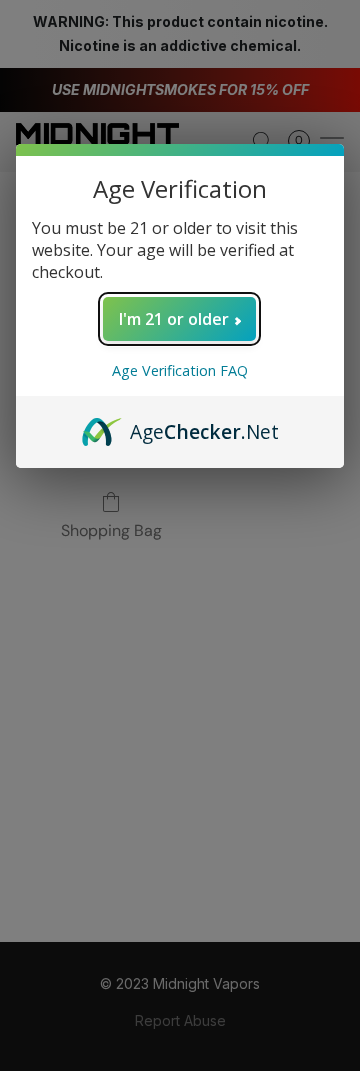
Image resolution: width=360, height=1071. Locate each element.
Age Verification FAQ (180, 370)
